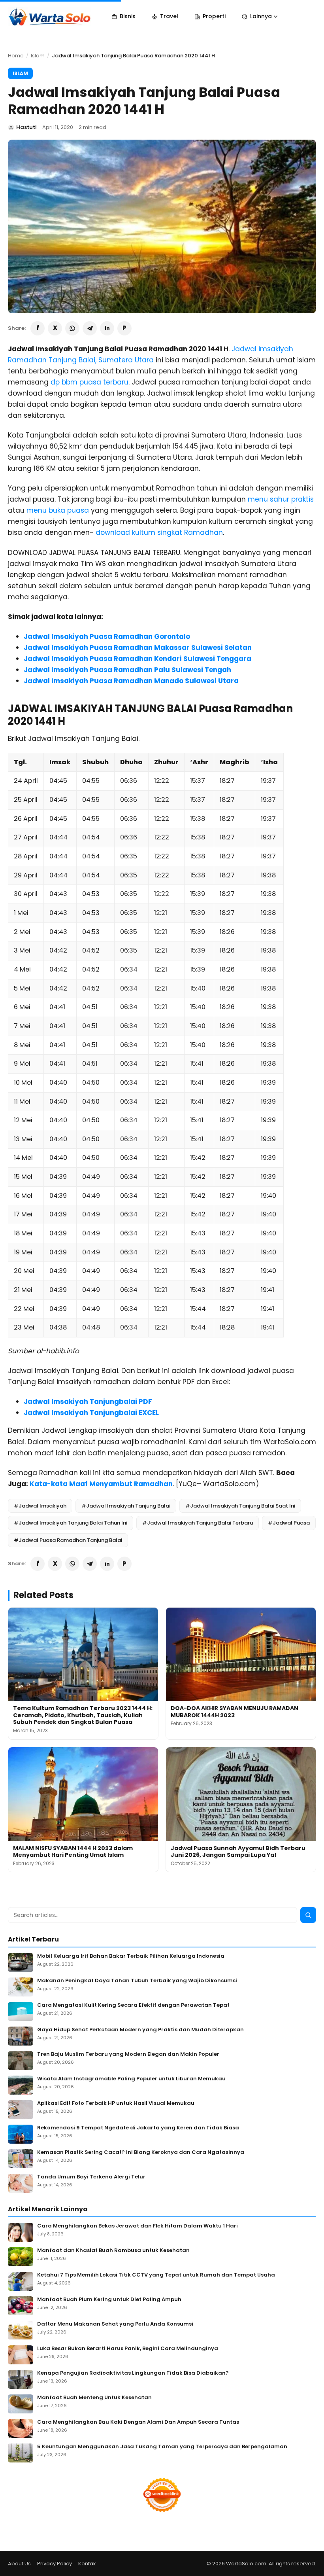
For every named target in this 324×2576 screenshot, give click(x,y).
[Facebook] (38, 328)
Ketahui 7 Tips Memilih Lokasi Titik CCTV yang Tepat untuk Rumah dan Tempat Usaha (156, 2275)
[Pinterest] (124, 328)
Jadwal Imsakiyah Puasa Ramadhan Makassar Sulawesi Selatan (138, 648)
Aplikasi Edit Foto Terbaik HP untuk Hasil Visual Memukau (116, 2103)
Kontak (87, 2564)
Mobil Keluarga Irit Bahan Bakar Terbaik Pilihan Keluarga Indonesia (131, 1956)
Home (16, 56)
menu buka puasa (58, 510)
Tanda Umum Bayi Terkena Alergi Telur (91, 2177)
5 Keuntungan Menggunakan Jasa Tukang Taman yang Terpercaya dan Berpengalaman (162, 2447)
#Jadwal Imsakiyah (40, 1506)
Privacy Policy (55, 2564)
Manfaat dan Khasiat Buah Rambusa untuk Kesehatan (113, 2251)
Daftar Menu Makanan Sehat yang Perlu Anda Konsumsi (115, 2324)
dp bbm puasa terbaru (89, 382)
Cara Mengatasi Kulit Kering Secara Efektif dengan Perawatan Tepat (133, 2005)
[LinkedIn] (107, 328)
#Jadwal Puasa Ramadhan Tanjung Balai (68, 1540)
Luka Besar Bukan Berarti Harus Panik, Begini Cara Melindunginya (128, 2349)
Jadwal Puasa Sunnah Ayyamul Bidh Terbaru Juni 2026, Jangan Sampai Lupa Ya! (238, 1852)
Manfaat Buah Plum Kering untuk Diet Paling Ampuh (109, 2300)
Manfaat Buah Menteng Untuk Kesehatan (94, 2398)
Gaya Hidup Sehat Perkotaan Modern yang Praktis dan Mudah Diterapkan (140, 2030)
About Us (19, 2564)
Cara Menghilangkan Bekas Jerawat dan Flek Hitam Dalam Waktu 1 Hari (138, 2226)
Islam (38, 56)
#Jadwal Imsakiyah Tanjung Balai (126, 1506)
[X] (55, 328)
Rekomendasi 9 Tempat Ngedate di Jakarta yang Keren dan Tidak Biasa (138, 2128)
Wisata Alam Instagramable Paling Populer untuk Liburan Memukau (131, 2079)
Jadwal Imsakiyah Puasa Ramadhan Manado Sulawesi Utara (131, 681)
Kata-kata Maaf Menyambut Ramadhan (101, 1484)
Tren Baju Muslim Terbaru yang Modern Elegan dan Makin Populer (128, 2054)
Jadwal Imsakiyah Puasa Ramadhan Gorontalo (107, 636)
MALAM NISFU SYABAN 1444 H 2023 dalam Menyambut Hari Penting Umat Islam (73, 1852)
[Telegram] (90, 328)
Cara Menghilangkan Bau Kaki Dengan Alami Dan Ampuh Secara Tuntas (138, 2422)
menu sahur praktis (281, 499)
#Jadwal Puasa (289, 1523)
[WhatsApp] (72, 328)
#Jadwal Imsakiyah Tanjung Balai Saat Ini (240, 1506)
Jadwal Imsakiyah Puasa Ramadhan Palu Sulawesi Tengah (127, 670)
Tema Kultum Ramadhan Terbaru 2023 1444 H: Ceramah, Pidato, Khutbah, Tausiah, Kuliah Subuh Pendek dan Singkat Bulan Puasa (83, 1715)
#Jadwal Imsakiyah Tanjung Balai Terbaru (198, 1523)
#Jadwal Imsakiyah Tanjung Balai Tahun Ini (71, 1523)
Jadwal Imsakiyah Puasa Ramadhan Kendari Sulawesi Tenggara (138, 659)
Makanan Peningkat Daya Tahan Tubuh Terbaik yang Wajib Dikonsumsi (137, 1981)
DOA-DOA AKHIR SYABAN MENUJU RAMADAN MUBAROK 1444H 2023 (235, 1712)
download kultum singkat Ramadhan (159, 532)
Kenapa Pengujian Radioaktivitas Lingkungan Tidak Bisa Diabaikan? (133, 2373)
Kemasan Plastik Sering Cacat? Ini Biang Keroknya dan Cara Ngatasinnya (141, 2153)
